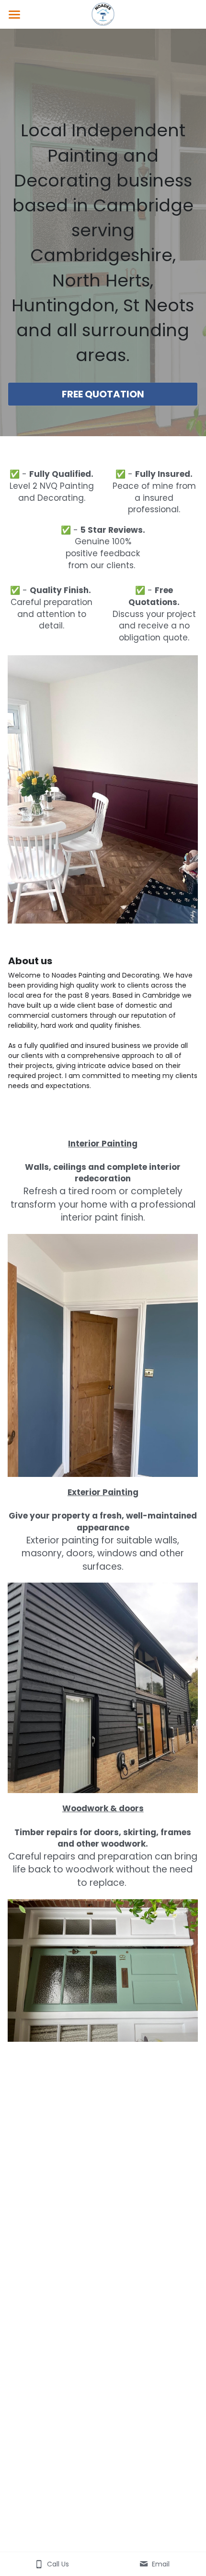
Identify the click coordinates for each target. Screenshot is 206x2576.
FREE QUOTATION (103, 394)
